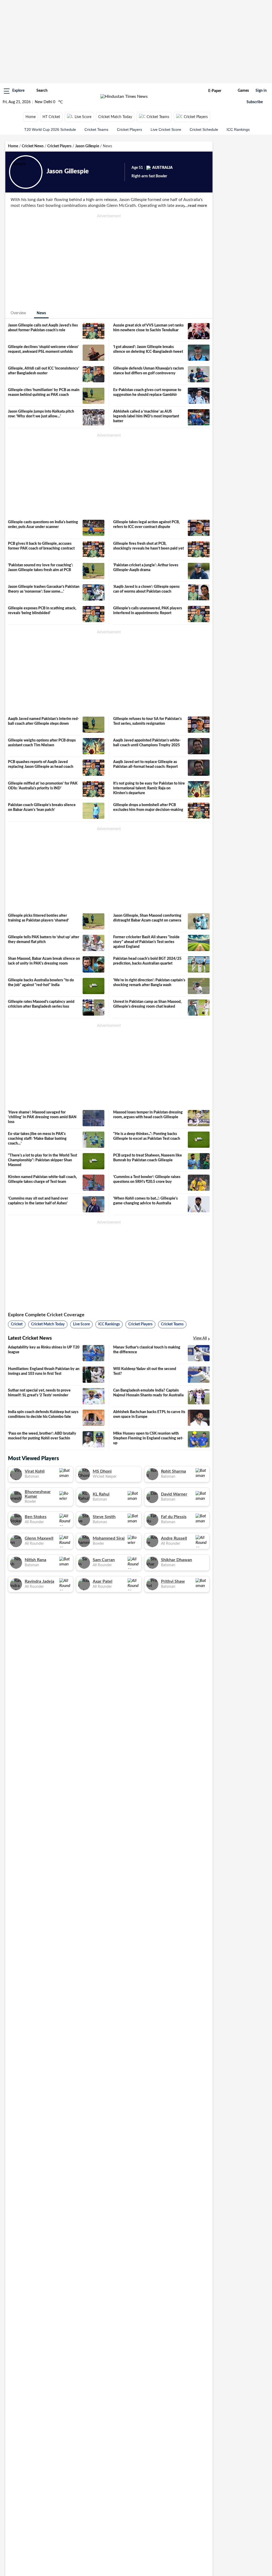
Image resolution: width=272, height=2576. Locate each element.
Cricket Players (196, 117)
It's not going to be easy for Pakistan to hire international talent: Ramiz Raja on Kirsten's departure (149, 788)
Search (42, 91)
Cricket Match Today (115, 117)
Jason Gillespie (87, 146)
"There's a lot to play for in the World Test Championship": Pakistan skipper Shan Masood (42, 1160)
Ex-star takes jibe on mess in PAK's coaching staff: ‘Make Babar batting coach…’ (37, 1139)
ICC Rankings (238, 129)
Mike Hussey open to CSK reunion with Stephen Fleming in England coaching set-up (148, 1438)
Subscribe (255, 102)
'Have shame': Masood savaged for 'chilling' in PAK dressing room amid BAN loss (42, 1117)
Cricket (17, 1324)
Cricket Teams (158, 117)
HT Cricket (51, 117)
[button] (14, 91)
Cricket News (33, 146)
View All (200, 1338)
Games (243, 91)
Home (31, 117)
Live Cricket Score (166, 129)
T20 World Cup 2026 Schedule (50, 129)
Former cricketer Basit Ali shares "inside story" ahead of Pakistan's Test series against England (146, 942)
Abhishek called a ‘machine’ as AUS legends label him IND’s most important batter (146, 416)
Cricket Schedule (204, 129)
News (41, 313)
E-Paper (215, 91)
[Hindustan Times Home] (124, 97)
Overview (18, 313)
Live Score (83, 117)
